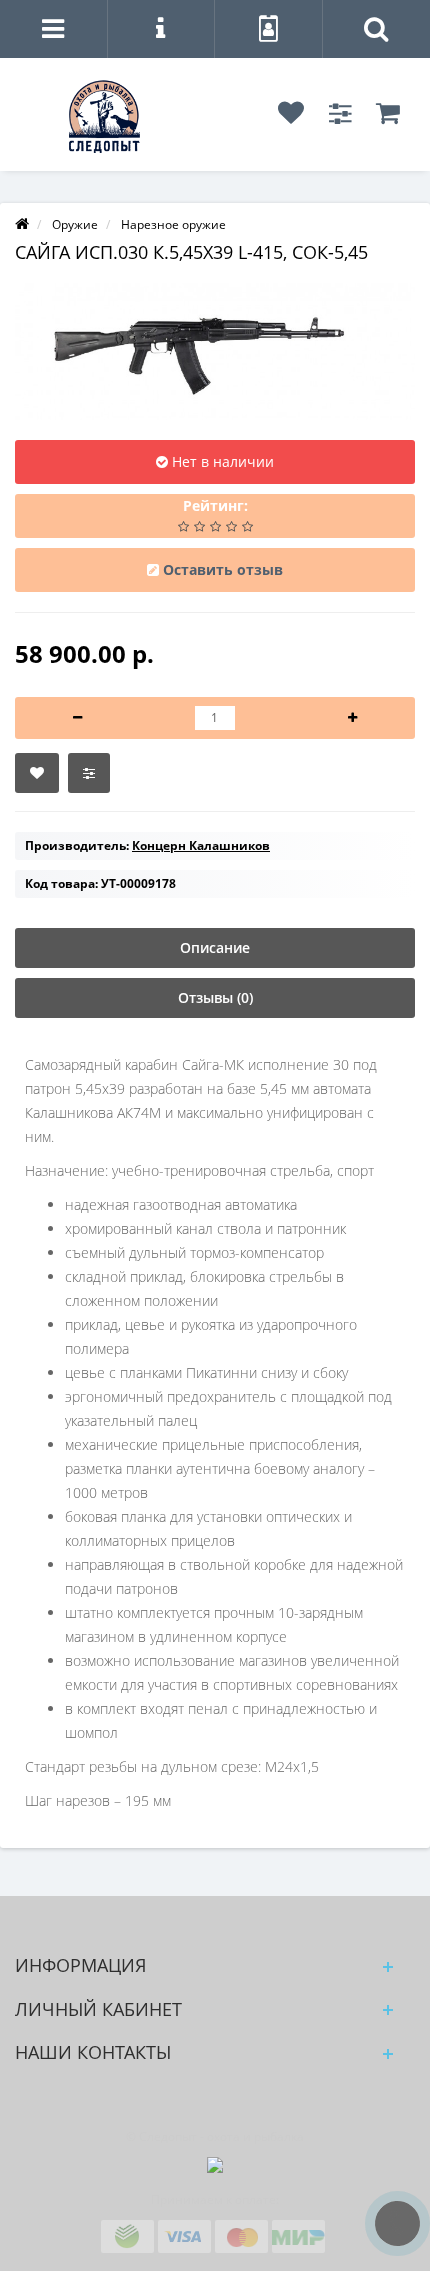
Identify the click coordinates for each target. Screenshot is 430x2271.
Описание (215, 947)
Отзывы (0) (215, 997)
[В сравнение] (89, 773)
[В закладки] (37, 773)
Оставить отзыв (223, 569)
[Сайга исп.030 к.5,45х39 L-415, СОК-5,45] (215, 351)
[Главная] (22, 224)
